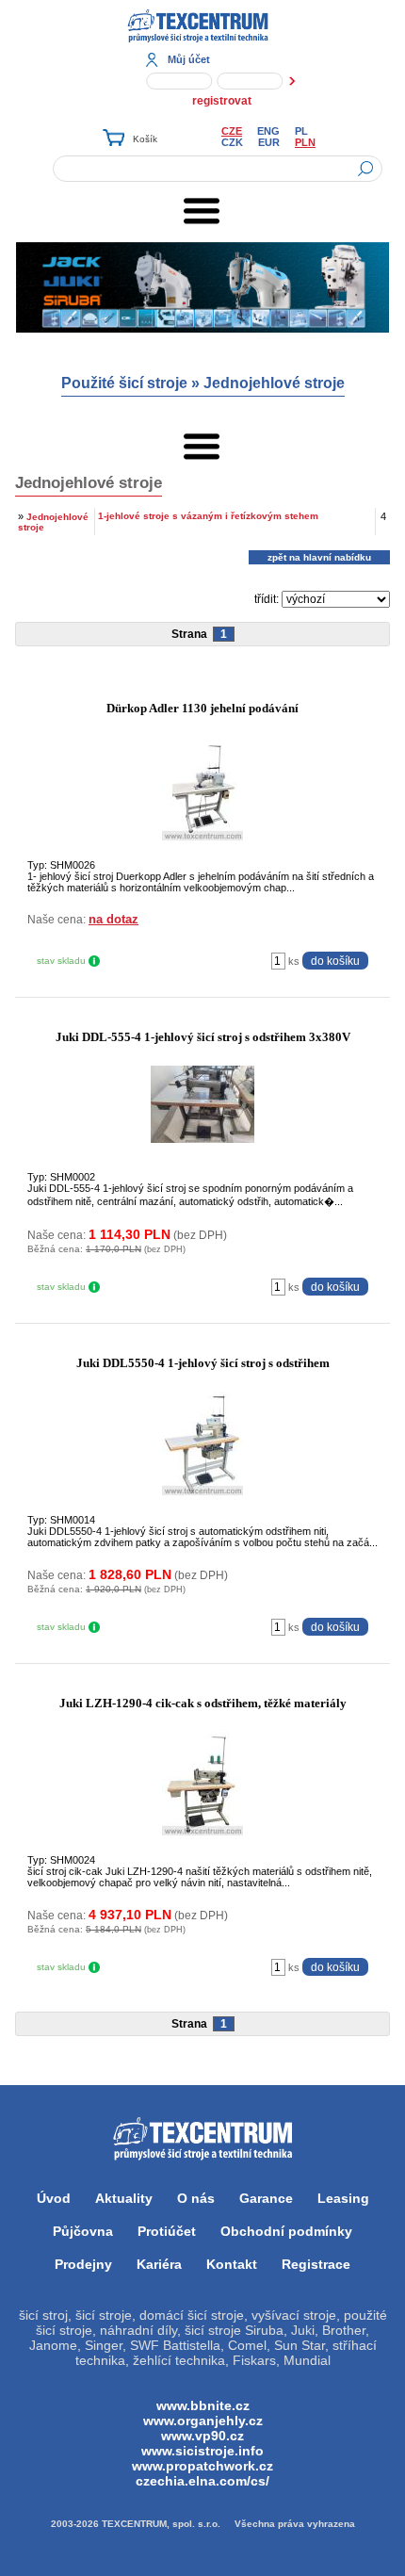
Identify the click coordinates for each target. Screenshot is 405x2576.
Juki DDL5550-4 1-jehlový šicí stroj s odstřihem (203, 1363)
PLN (305, 142)
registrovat (222, 101)
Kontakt (232, 2264)
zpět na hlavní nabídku (319, 557)
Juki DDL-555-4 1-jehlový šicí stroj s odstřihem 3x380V (203, 1037)
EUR (269, 142)
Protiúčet (167, 2231)
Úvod (54, 2198)
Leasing (343, 2198)
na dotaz (113, 919)
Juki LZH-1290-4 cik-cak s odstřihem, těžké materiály (203, 1703)
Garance (266, 2198)
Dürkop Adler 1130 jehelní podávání (202, 708)
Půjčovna (83, 2231)
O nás (196, 2198)
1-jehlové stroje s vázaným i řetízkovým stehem (208, 516)
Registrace (316, 2264)
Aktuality (124, 2198)
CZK (232, 142)
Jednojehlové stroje (274, 383)
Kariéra (159, 2264)
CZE (232, 131)
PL (301, 131)
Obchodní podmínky (286, 2231)
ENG (268, 131)
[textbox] (218, 169)
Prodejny (83, 2264)
